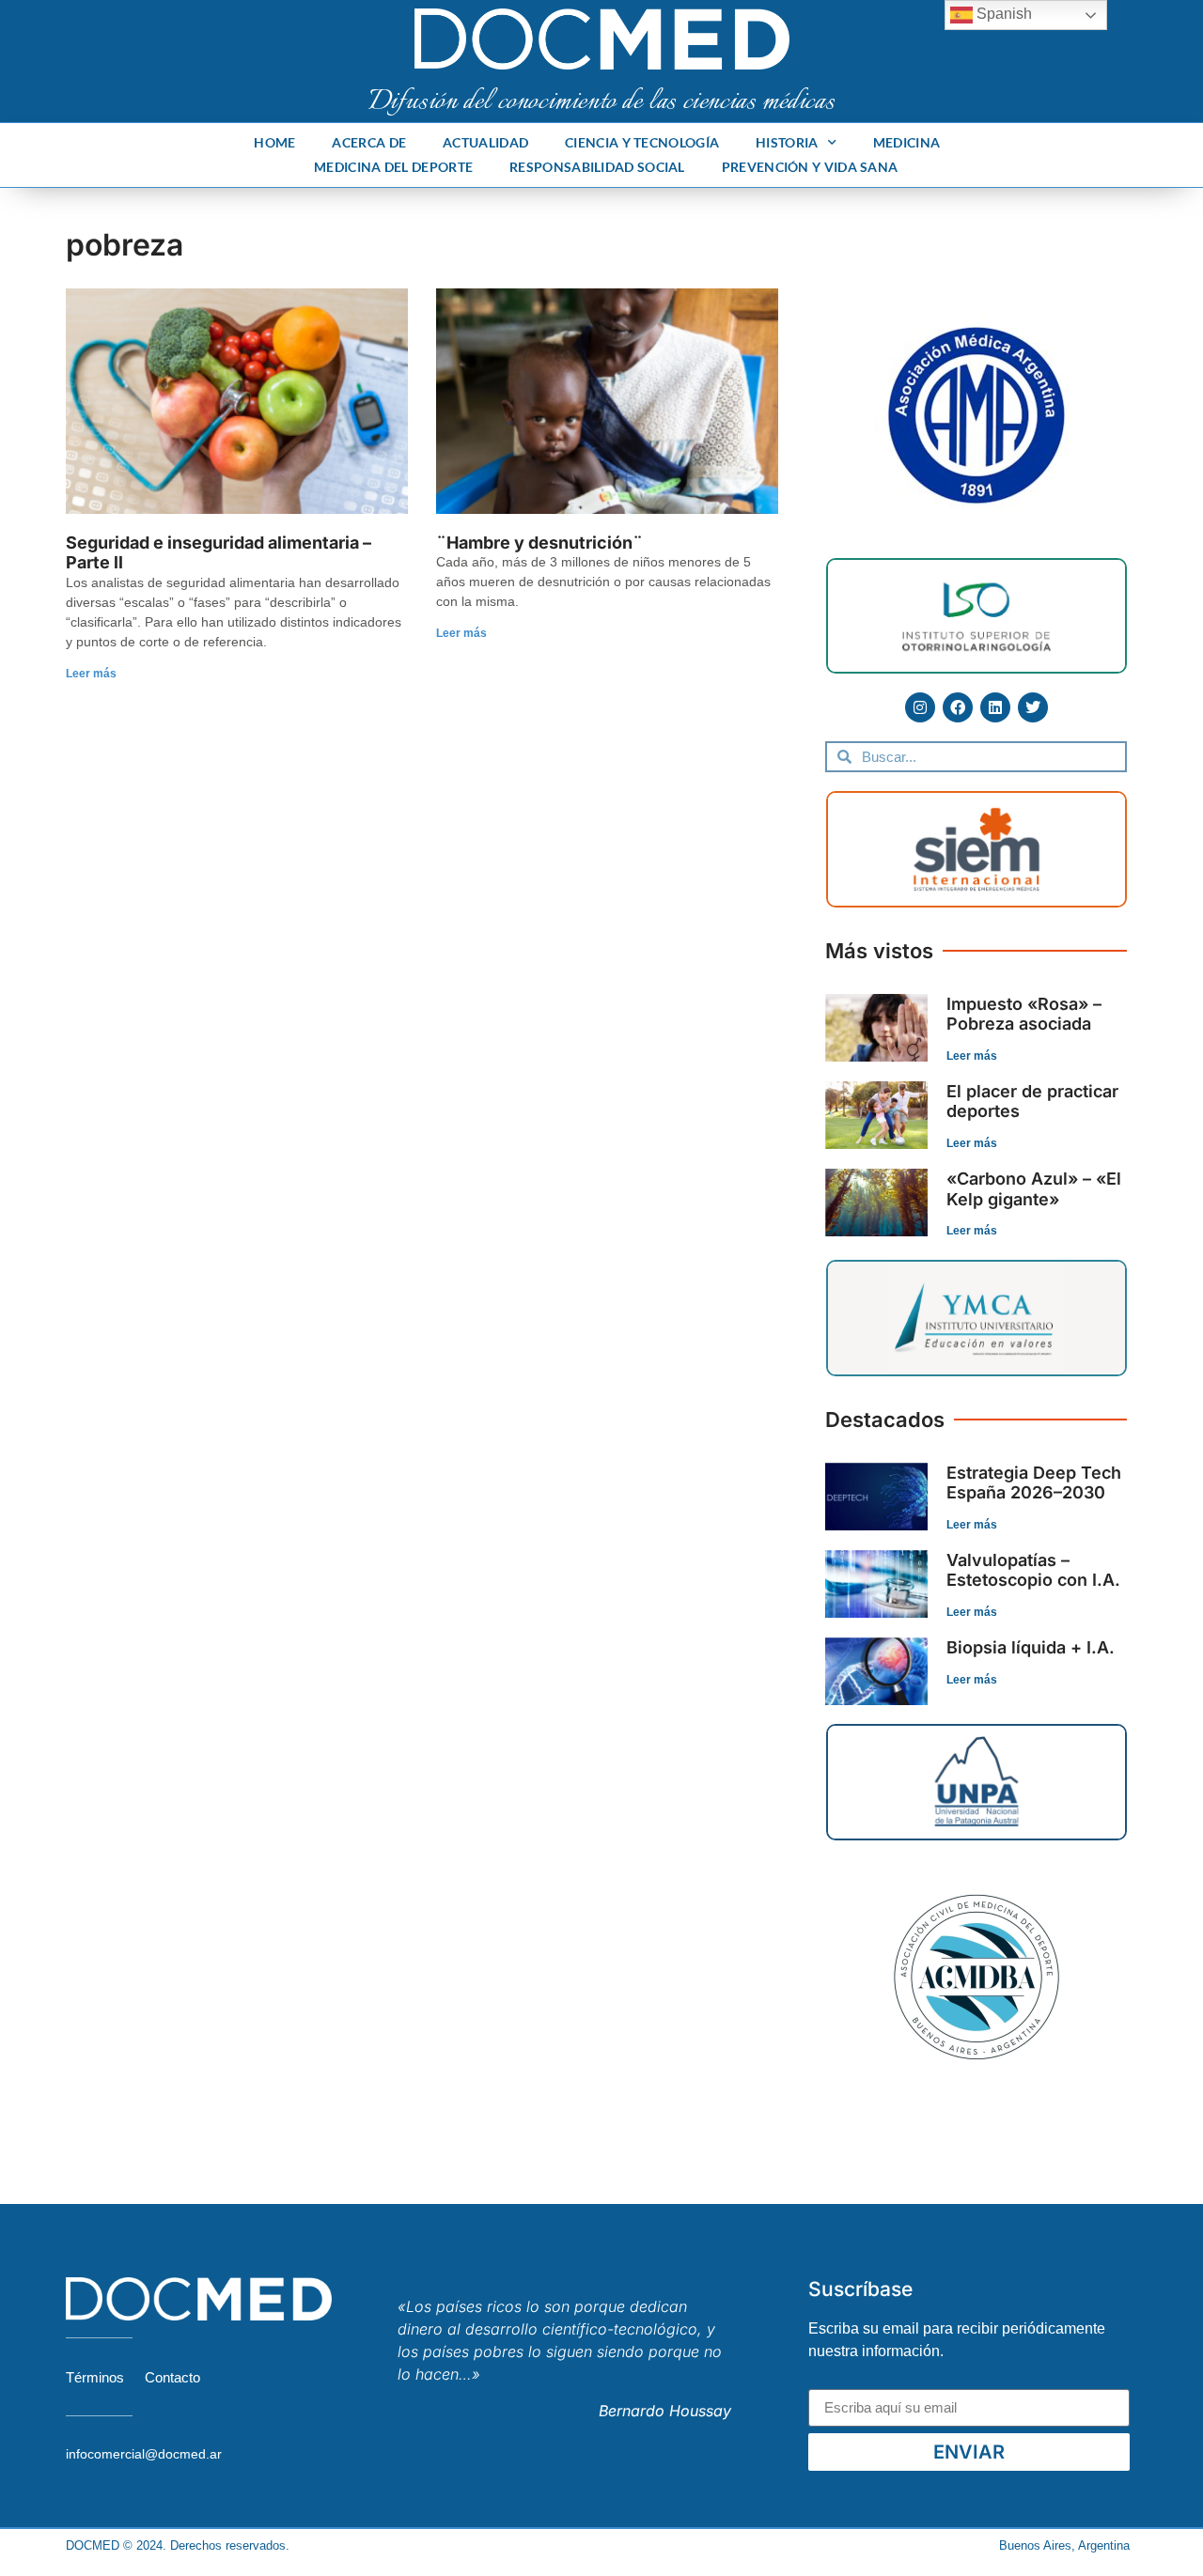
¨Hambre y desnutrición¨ (539, 543)
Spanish (1002, 14)
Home (274, 142)
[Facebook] (958, 707)
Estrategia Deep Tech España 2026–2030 (1034, 1483)
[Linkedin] (995, 707)
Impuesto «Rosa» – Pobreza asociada (1024, 1014)
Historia (787, 142)
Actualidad (485, 142)
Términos (95, 2377)
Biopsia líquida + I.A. (1031, 1647)
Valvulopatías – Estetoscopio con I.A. (1033, 1570)
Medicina (906, 142)
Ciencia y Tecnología (642, 142)
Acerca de (369, 142)
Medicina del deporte (393, 167)
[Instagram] (920, 707)
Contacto (172, 2377)
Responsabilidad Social (597, 167)
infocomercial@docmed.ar (144, 2454)
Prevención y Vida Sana (810, 167)
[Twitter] (1033, 707)
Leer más (91, 674)
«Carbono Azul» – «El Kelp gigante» (1034, 1189)
